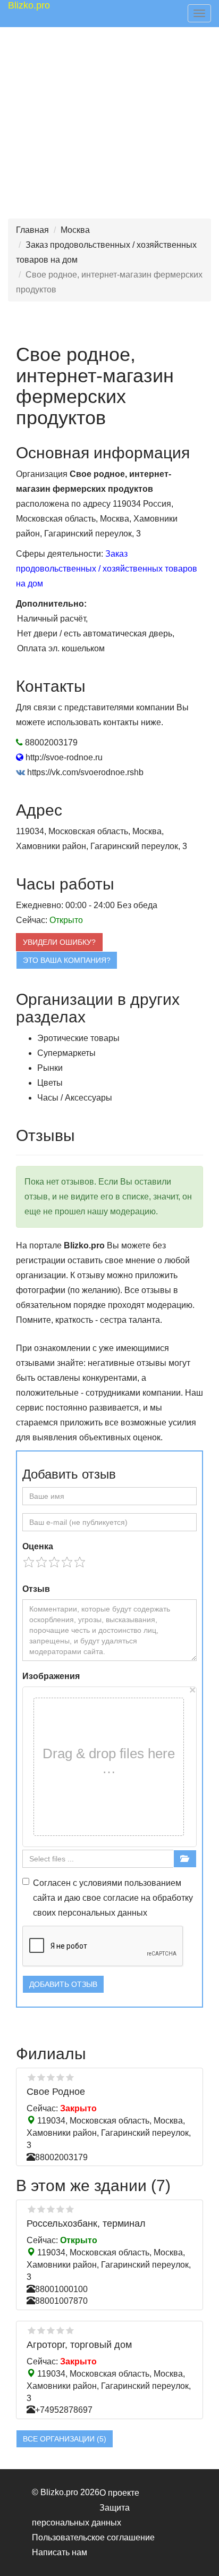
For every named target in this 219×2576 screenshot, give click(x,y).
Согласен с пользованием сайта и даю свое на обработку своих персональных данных (113, 1898)
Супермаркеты (66, 1053)
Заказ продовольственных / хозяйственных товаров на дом (107, 569)
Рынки (50, 1068)
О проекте (119, 2493)
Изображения (51, 1676)
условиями (101, 1883)
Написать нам (60, 2552)
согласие (121, 1898)
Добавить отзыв (63, 1984)
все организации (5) (65, 2439)
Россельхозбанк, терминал (86, 2223)
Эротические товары (78, 1038)
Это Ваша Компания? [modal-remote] (67, 960)
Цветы (50, 1083)
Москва (75, 230)
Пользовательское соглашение (93, 2537)
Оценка (38, 1546)
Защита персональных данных (81, 2515)
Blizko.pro (29, 5)
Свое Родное (56, 2092)
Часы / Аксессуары (75, 1098)
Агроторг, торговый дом (79, 2345)
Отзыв (36, 1589)
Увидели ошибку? (59, 942)
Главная (32, 230)
